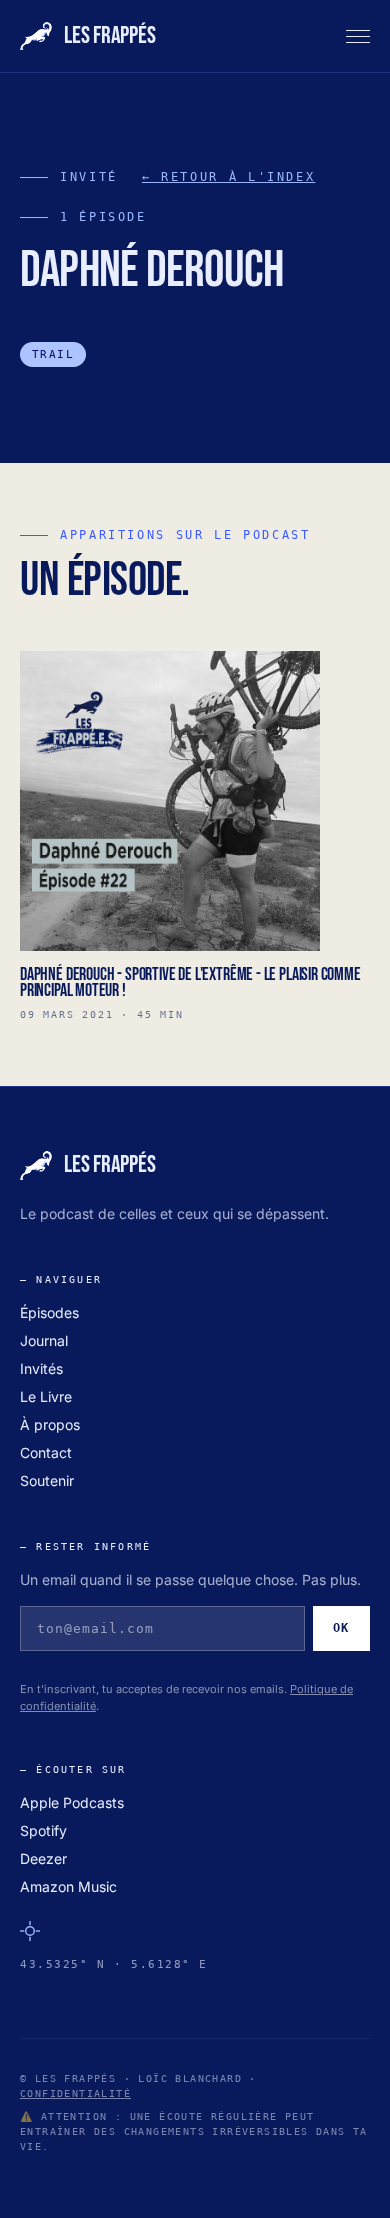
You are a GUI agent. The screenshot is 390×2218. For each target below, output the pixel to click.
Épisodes (49, 1312)
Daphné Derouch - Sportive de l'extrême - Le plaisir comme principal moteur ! (190, 982)
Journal (44, 1340)
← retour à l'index (229, 177)
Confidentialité (75, 2093)
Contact (46, 1452)
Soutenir (47, 1480)
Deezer (43, 1858)
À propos (50, 1424)
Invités (41, 1368)
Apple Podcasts (72, 1802)
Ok (341, 1628)
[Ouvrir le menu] (358, 36)
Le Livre (46, 1396)
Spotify (43, 1830)
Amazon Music (68, 1886)
